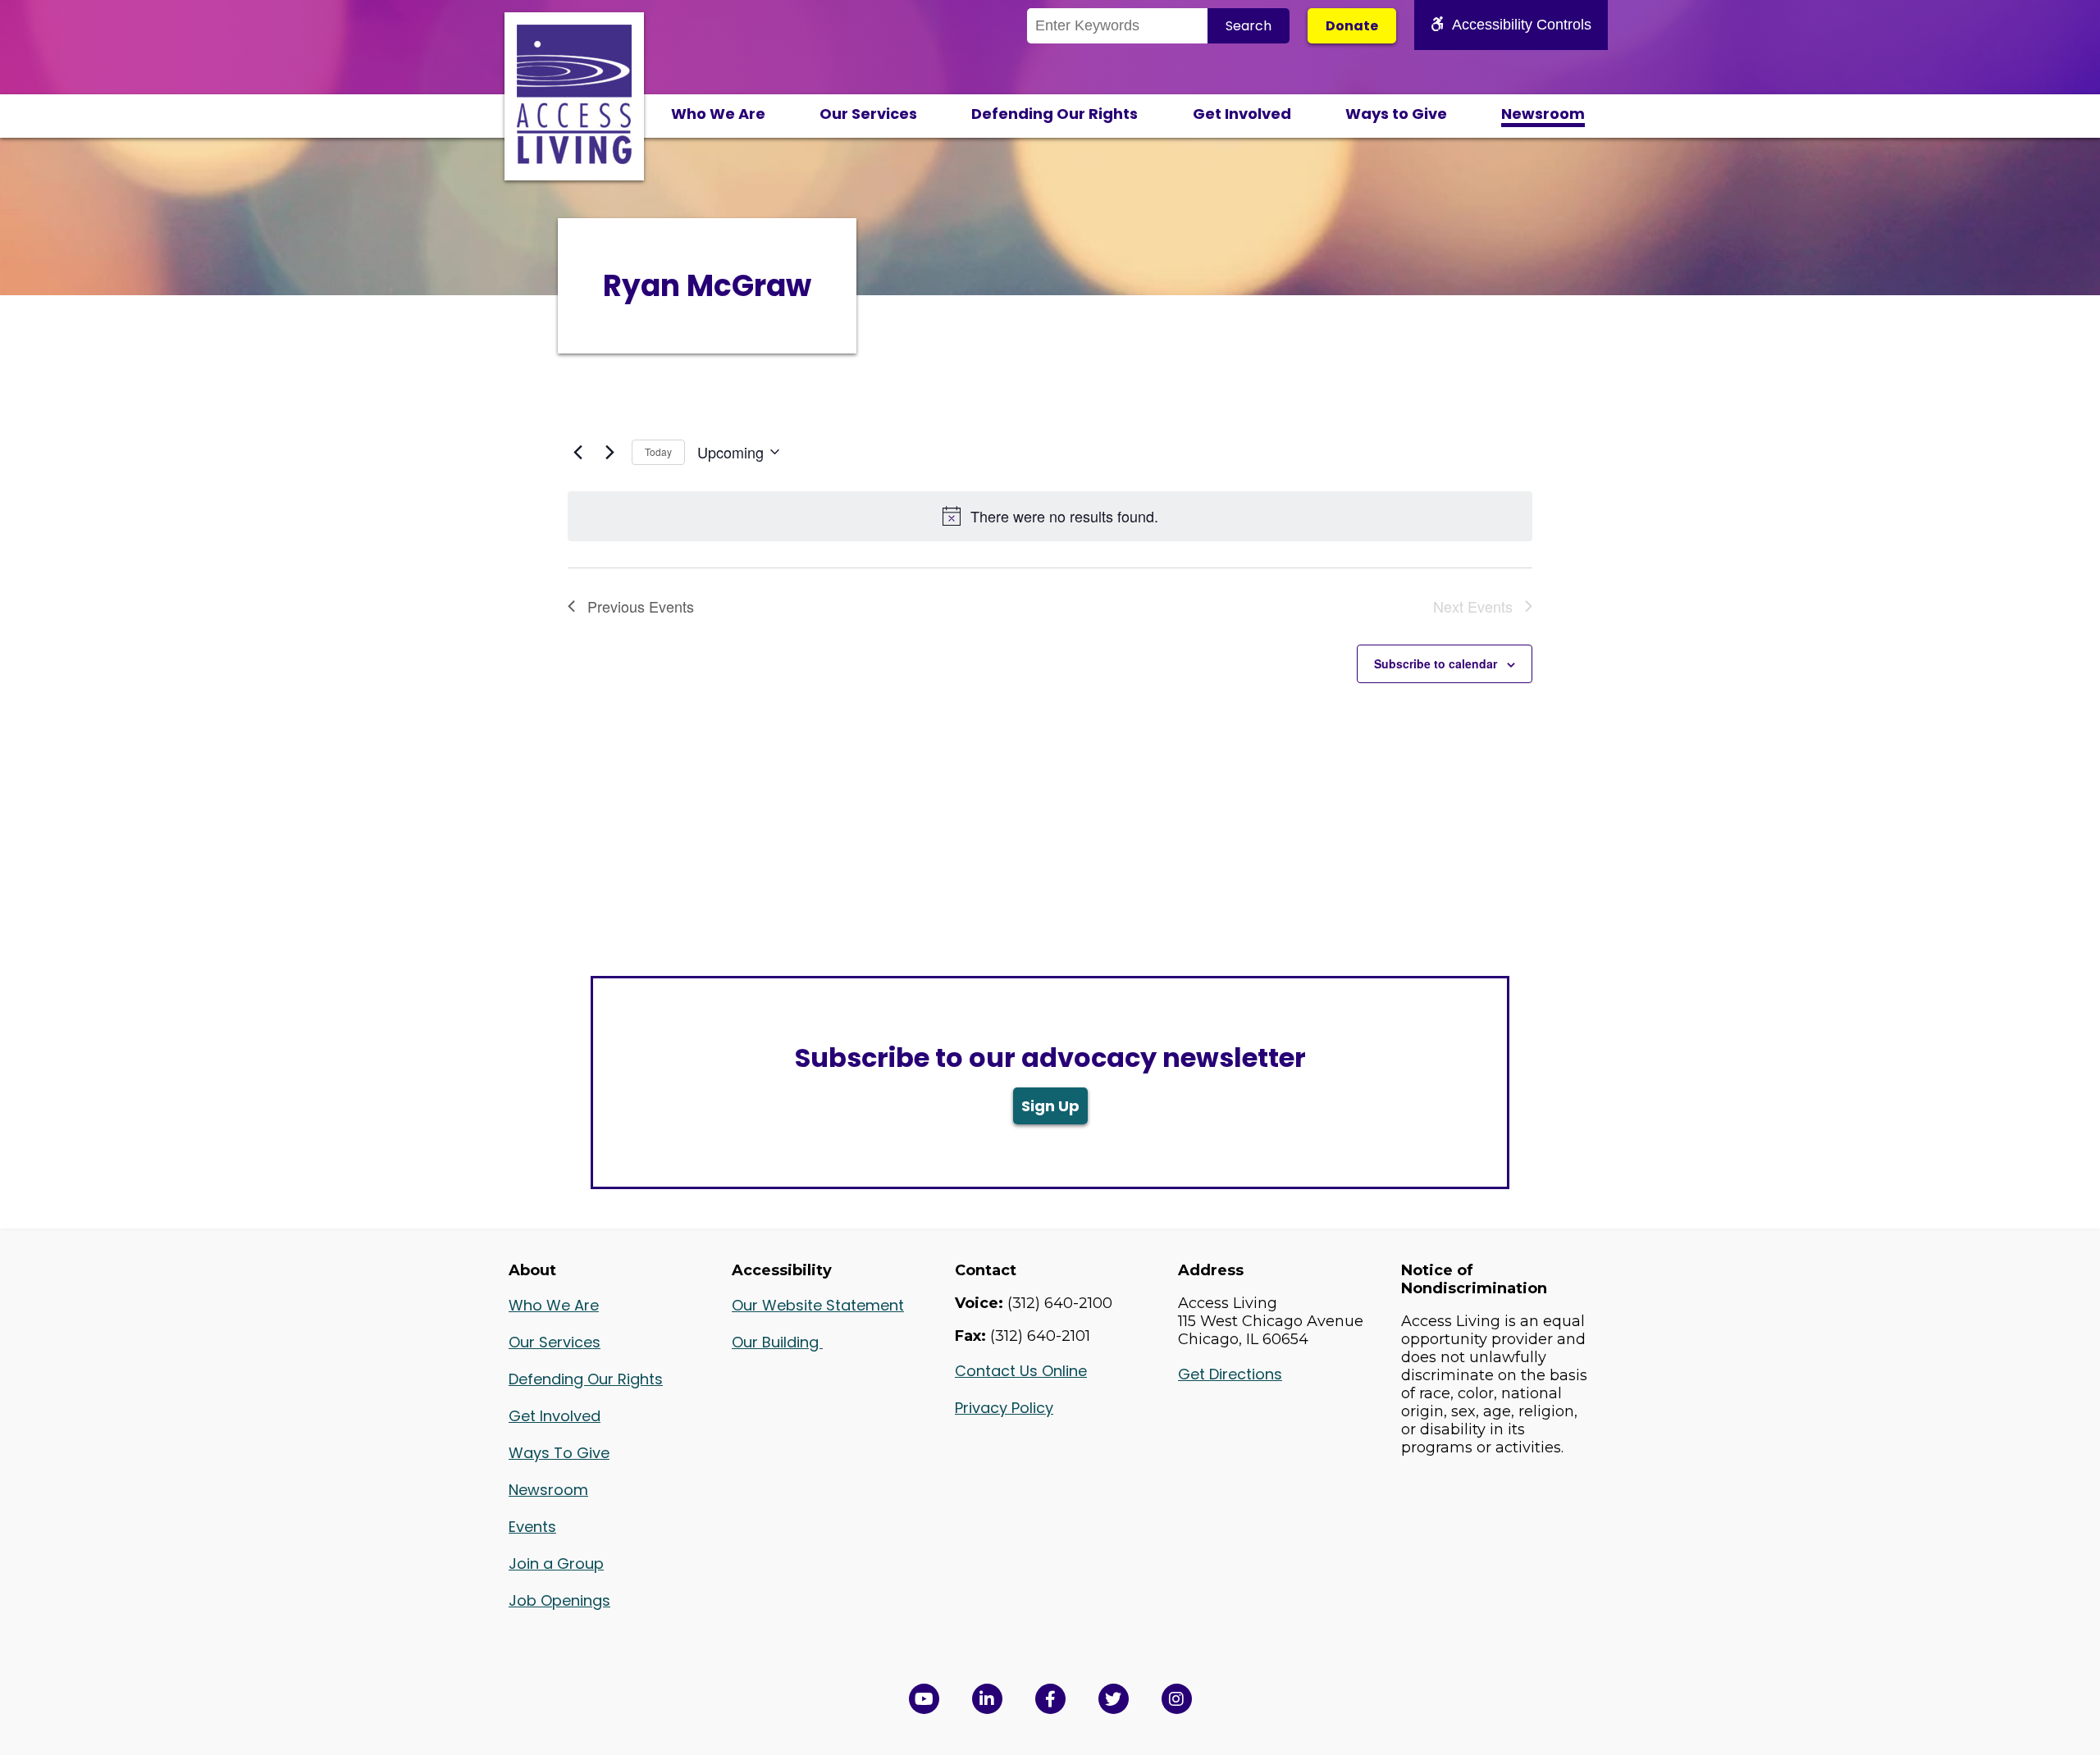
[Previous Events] (577, 452)
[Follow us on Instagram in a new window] (1177, 1699)
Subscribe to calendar (1436, 663)
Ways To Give (559, 1453)
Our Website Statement (818, 1305)
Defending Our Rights (1055, 114)
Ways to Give (1396, 114)
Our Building (777, 1342)
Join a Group (556, 1564)
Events (532, 1527)
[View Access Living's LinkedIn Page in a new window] (987, 1699)
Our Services (868, 114)
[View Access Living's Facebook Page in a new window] (1050, 1699)
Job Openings (559, 1600)
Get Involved (1242, 114)
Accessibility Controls (1522, 25)
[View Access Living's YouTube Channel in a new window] (924, 1699)
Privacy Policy (1004, 1408)
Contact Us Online (1021, 1371)
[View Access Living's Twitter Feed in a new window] (1114, 1699)
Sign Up (1050, 1106)
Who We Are (718, 114)
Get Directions (1230, 1374)
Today (658, 451)
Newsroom (1543, 114)
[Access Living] (574, 159)
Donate (1352, 26)
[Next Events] (609, 452)
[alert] (1050, 516)
